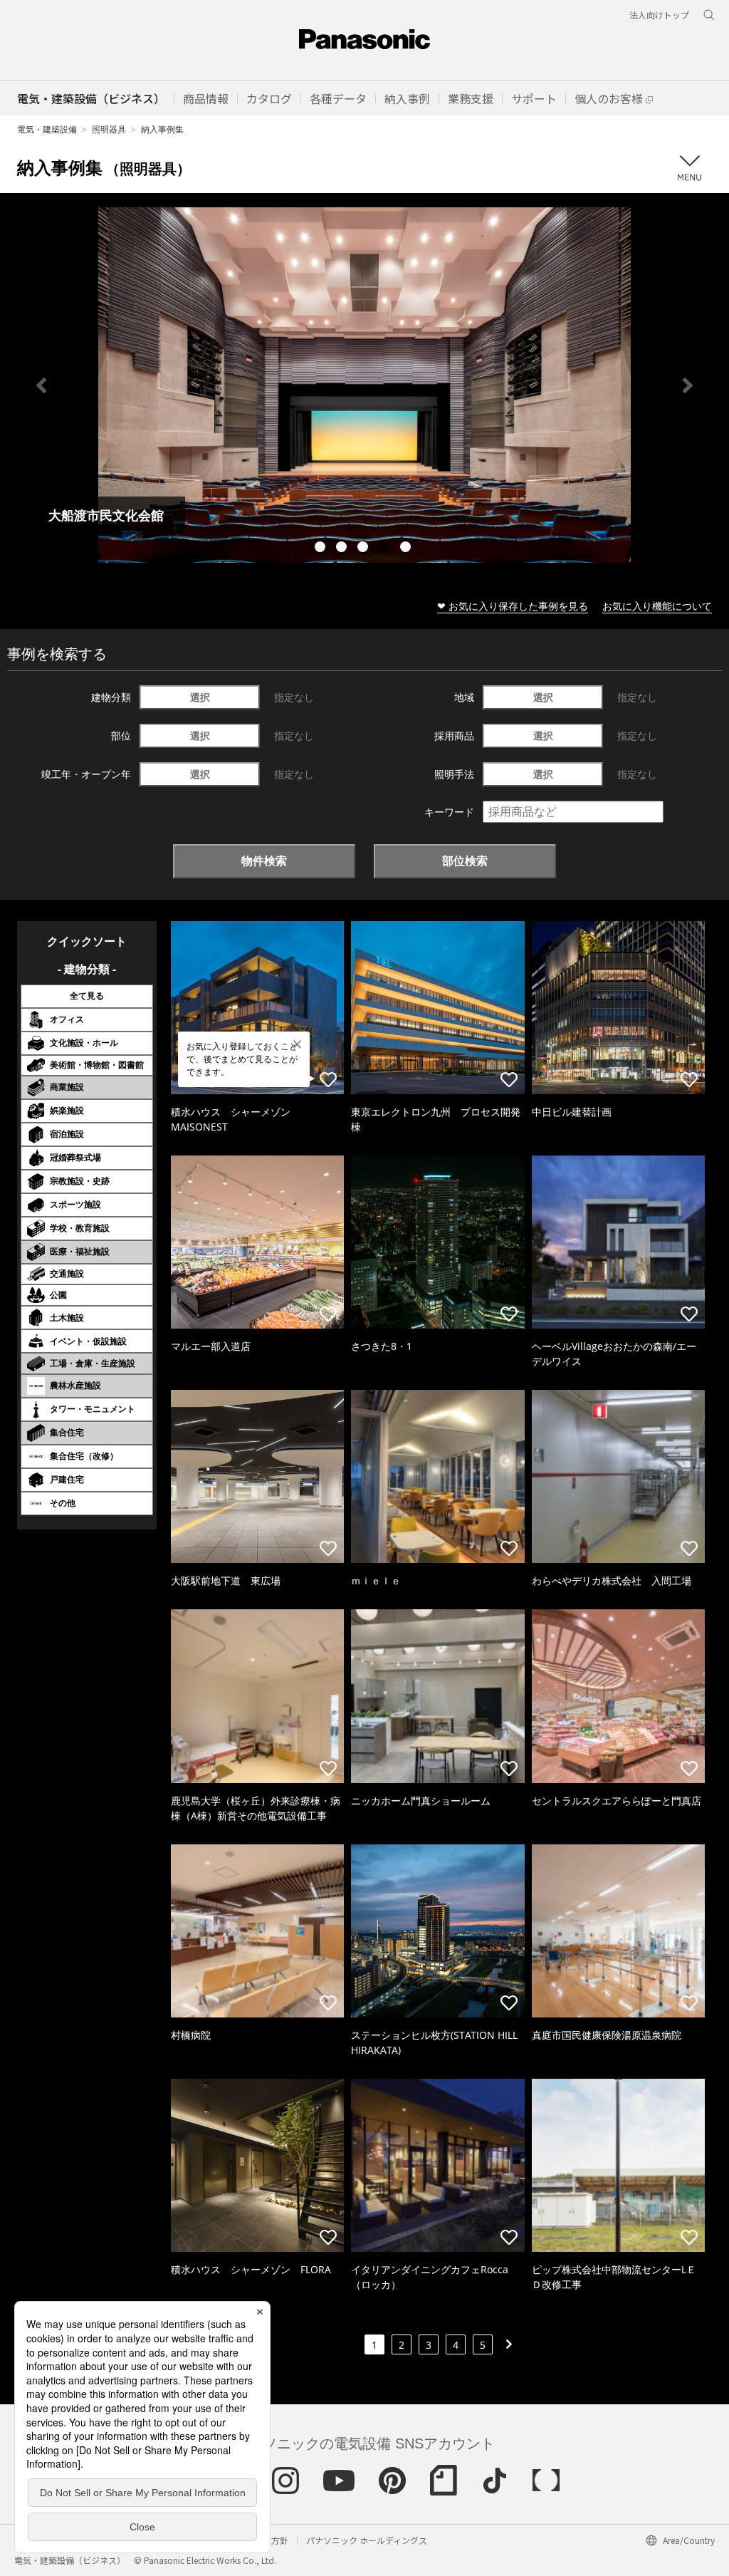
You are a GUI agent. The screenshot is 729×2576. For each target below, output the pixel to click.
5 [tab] (407, 549)
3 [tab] (364, 549)
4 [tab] (386, 549)
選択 (200, 697)
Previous (41, 385)
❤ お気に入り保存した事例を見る (513, 606)
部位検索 (465, 861)
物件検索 (264, 861)
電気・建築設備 (47, 129)
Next (688, 385)
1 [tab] (322, 549)
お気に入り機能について (657, 606)
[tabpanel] (364, 385)
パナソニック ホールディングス (367, 2540)
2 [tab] (343, 549)
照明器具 (109, 129)
